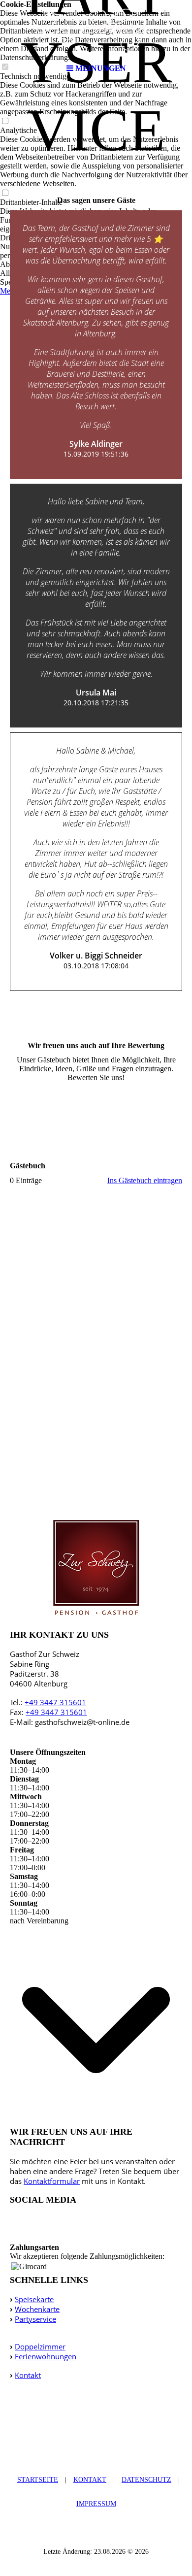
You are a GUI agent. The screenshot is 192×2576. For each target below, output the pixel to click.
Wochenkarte (37, 2309)
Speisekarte (34, 2299)
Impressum (96, 2504)
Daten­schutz (146, 2480)
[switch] (5, 121)
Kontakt (28, 2375)
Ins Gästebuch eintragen (145, 1180)
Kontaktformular (52, 2181)
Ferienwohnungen (46, 2356)
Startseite (38, 2480)
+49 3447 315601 (55, 1702)
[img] (96, 30)
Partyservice (35, 2319)
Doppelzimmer (40, 2346)
